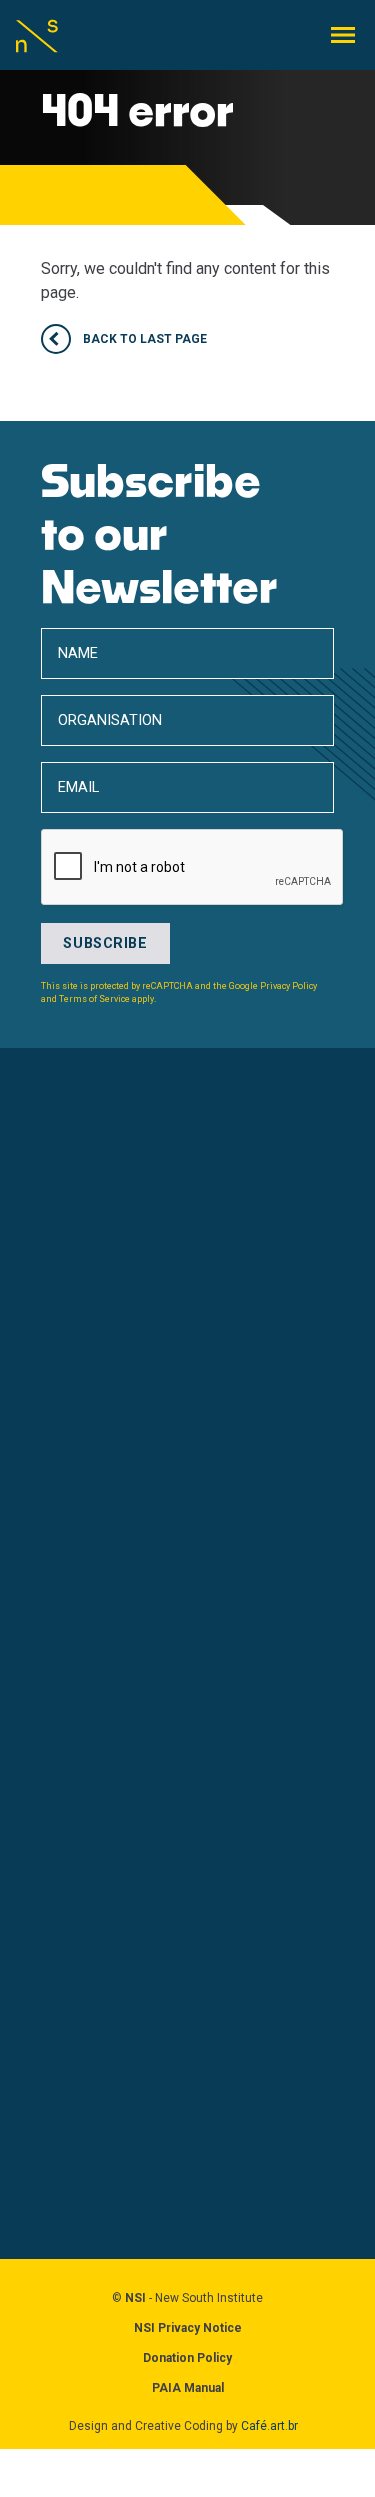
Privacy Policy (288, 986)
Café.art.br (269, 2426)
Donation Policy (187, 2358)
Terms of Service (94, 999)
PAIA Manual (188, 2388)
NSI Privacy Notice (188, 2328)
